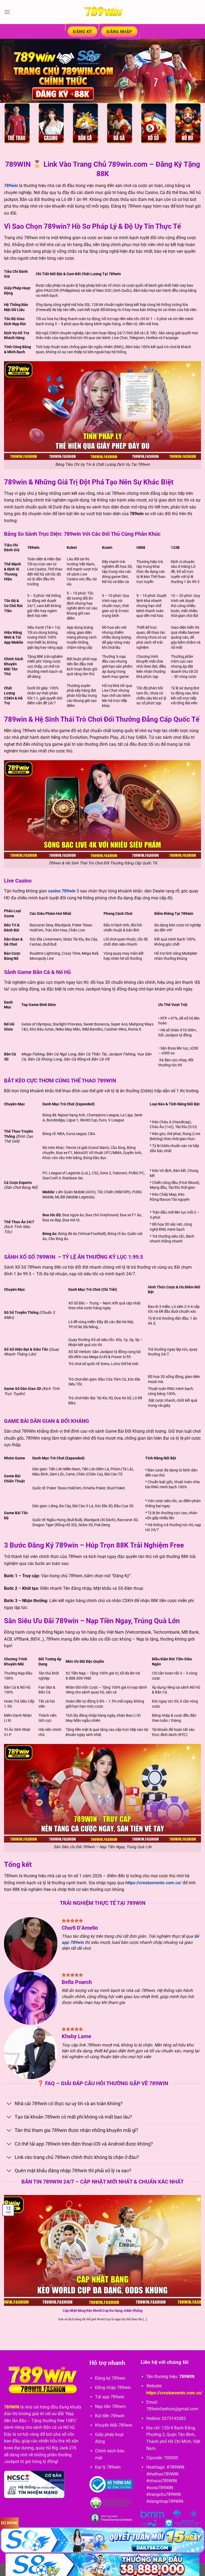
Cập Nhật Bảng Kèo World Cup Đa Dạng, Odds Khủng (102, 2311)
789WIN (12, 2407)
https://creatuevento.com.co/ (153, 1883)
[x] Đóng (9, 2523)
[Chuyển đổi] (9, 2104)
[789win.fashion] (102, 12)
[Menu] (7, 12)
